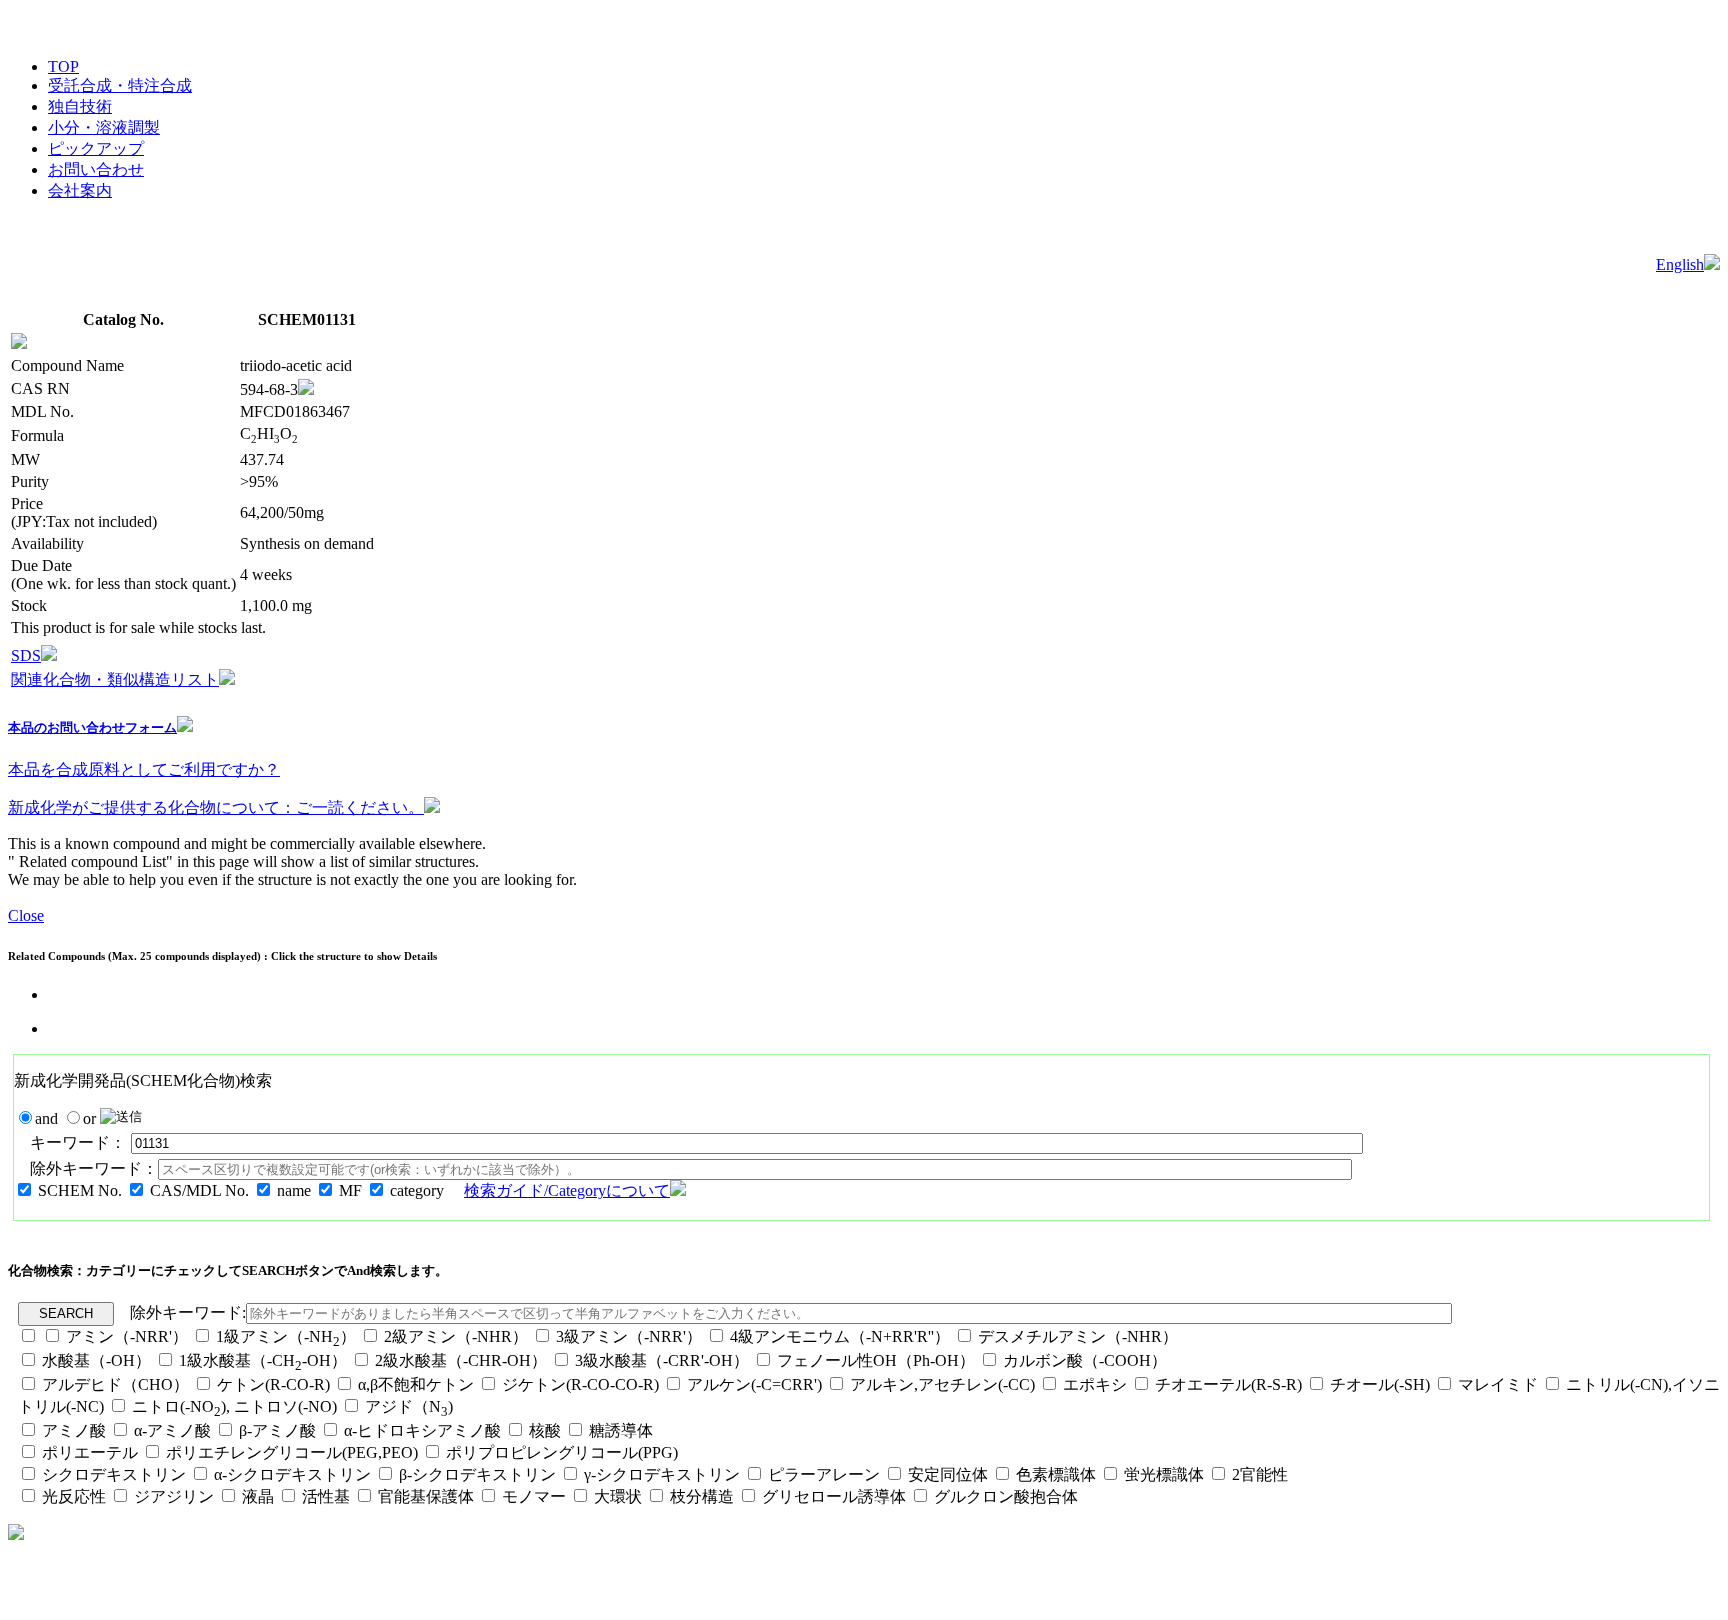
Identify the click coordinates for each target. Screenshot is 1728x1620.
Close (26, 915)
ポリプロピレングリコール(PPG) (562, 1452)
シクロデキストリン (114, 1474)
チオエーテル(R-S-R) (1228, 1384)
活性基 (326, 1496)
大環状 (618, 1496)
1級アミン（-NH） (286, 1336)
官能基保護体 (426, 1496)
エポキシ (1095, 1384)
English (1680, 264)
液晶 (258, 1496)
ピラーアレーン (824, 1474)
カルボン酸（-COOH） (1085, 1360)
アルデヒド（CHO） (115, 1384)
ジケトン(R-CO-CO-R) (580, 1384)
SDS (26, 655)
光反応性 (74, 1496)
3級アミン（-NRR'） (629, 1336)
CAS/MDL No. (199, 1190)
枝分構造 (702, 1496)
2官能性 (1260, 1474)
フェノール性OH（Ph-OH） (876, 1360)
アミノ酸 (74, 1430)
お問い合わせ (96, 169)
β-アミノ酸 (277, 1430)
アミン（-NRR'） (127, 1336)
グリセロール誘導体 (834, 1496)
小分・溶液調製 (104, 127)
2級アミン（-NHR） (456, 1336)
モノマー (534, 1496)
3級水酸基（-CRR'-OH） (662, 1360)
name (294, 1190)
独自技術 (80, 106)
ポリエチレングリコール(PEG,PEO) (292, 1452)
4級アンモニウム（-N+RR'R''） (840, 1336)
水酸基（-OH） (96, 1360)
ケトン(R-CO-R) (275, 1384)
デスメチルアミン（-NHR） (1078, 1336)
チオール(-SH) (1380, 1384)
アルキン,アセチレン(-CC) (942, 1384)
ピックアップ (96, 148)
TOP (63, 66)
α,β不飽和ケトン (418, 1384)
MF (350, 1190)
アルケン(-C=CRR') (754, 1384)
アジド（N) (409, 1406)
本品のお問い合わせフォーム (92, 727)
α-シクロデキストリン (292, 1474)
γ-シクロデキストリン (662, 1474)
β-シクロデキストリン (477, 1474)
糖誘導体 (621, 1430)
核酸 (545, 1430)
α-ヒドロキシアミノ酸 (422, 1430)
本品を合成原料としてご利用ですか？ (144, 769)
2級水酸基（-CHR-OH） (461, 1360)
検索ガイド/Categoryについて (567, 1190)
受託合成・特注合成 (120, 85)
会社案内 (80, 190)
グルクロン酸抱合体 (1006, 1496)
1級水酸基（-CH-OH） (263, 1360)
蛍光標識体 (1164, 1474)
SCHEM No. (80, 1190)
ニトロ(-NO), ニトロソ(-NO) (234, 1406)
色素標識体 (1056, 1474)
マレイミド (1498, 1384)
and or (67, 1118)
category (417, 1190)
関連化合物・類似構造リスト (115, 679)
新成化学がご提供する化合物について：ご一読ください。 (216, 807)
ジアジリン (174, 1496)
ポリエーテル (90, 1452)
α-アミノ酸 (172, 1430)
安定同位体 (948, 1474)
